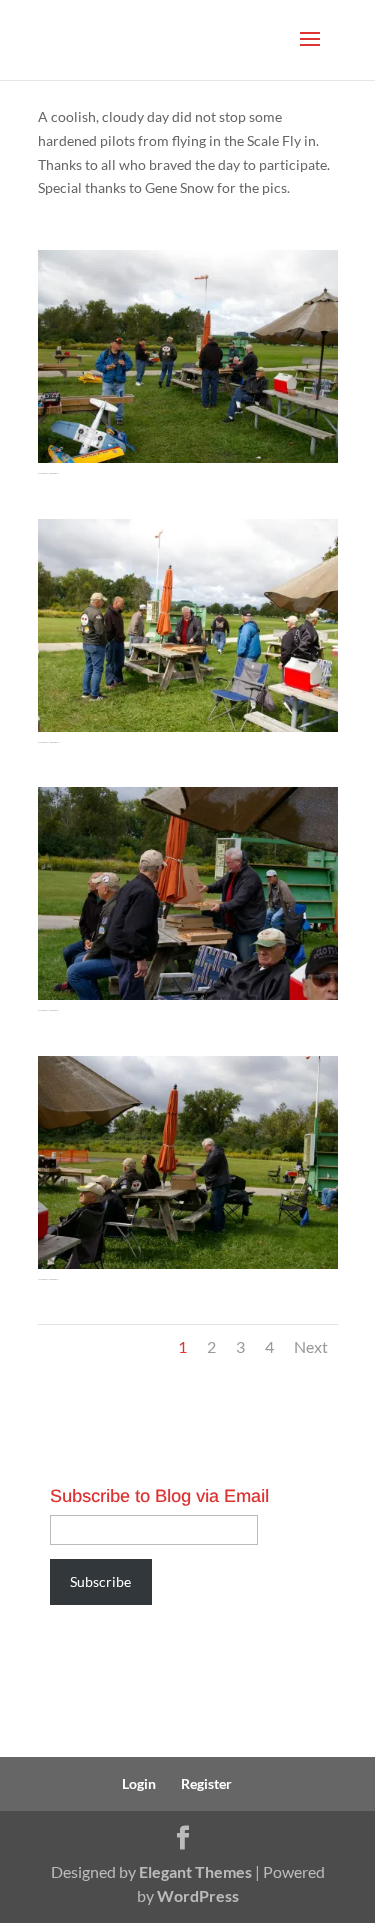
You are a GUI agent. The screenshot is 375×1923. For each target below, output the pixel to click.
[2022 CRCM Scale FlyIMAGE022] (188, 999)
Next (311, 1346)
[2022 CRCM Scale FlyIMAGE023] (188, 731)
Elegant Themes (195, 1871)
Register (206, 1783)
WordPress (198, 1895)
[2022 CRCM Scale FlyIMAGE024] (188, 462)
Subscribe (100, 1581)
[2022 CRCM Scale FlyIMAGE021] (188, 1268)
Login (139, 1783)
